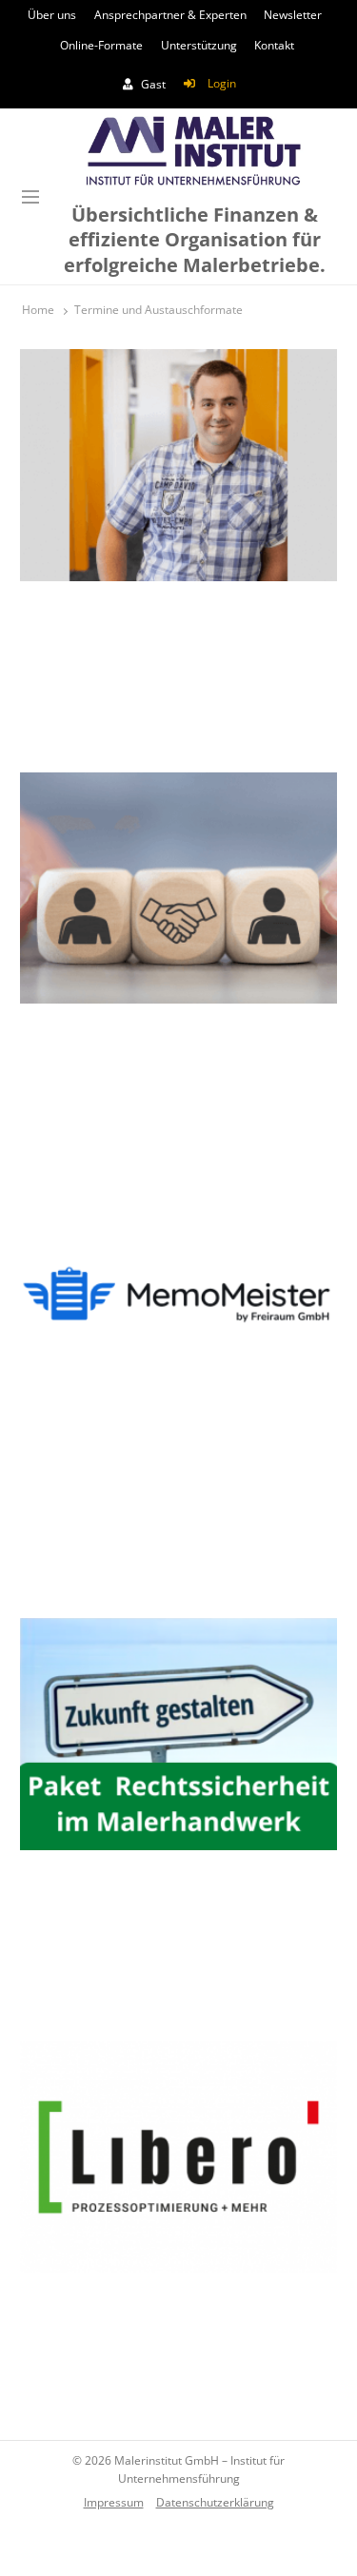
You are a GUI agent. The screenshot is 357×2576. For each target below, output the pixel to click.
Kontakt (274, 45)
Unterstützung (199, 45)
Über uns (52, 15)
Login (222, 83)
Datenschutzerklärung (215, 2502)
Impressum (114, 2502)
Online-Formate (101, 45)
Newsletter (293, 15)
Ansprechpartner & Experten (170, 15)
